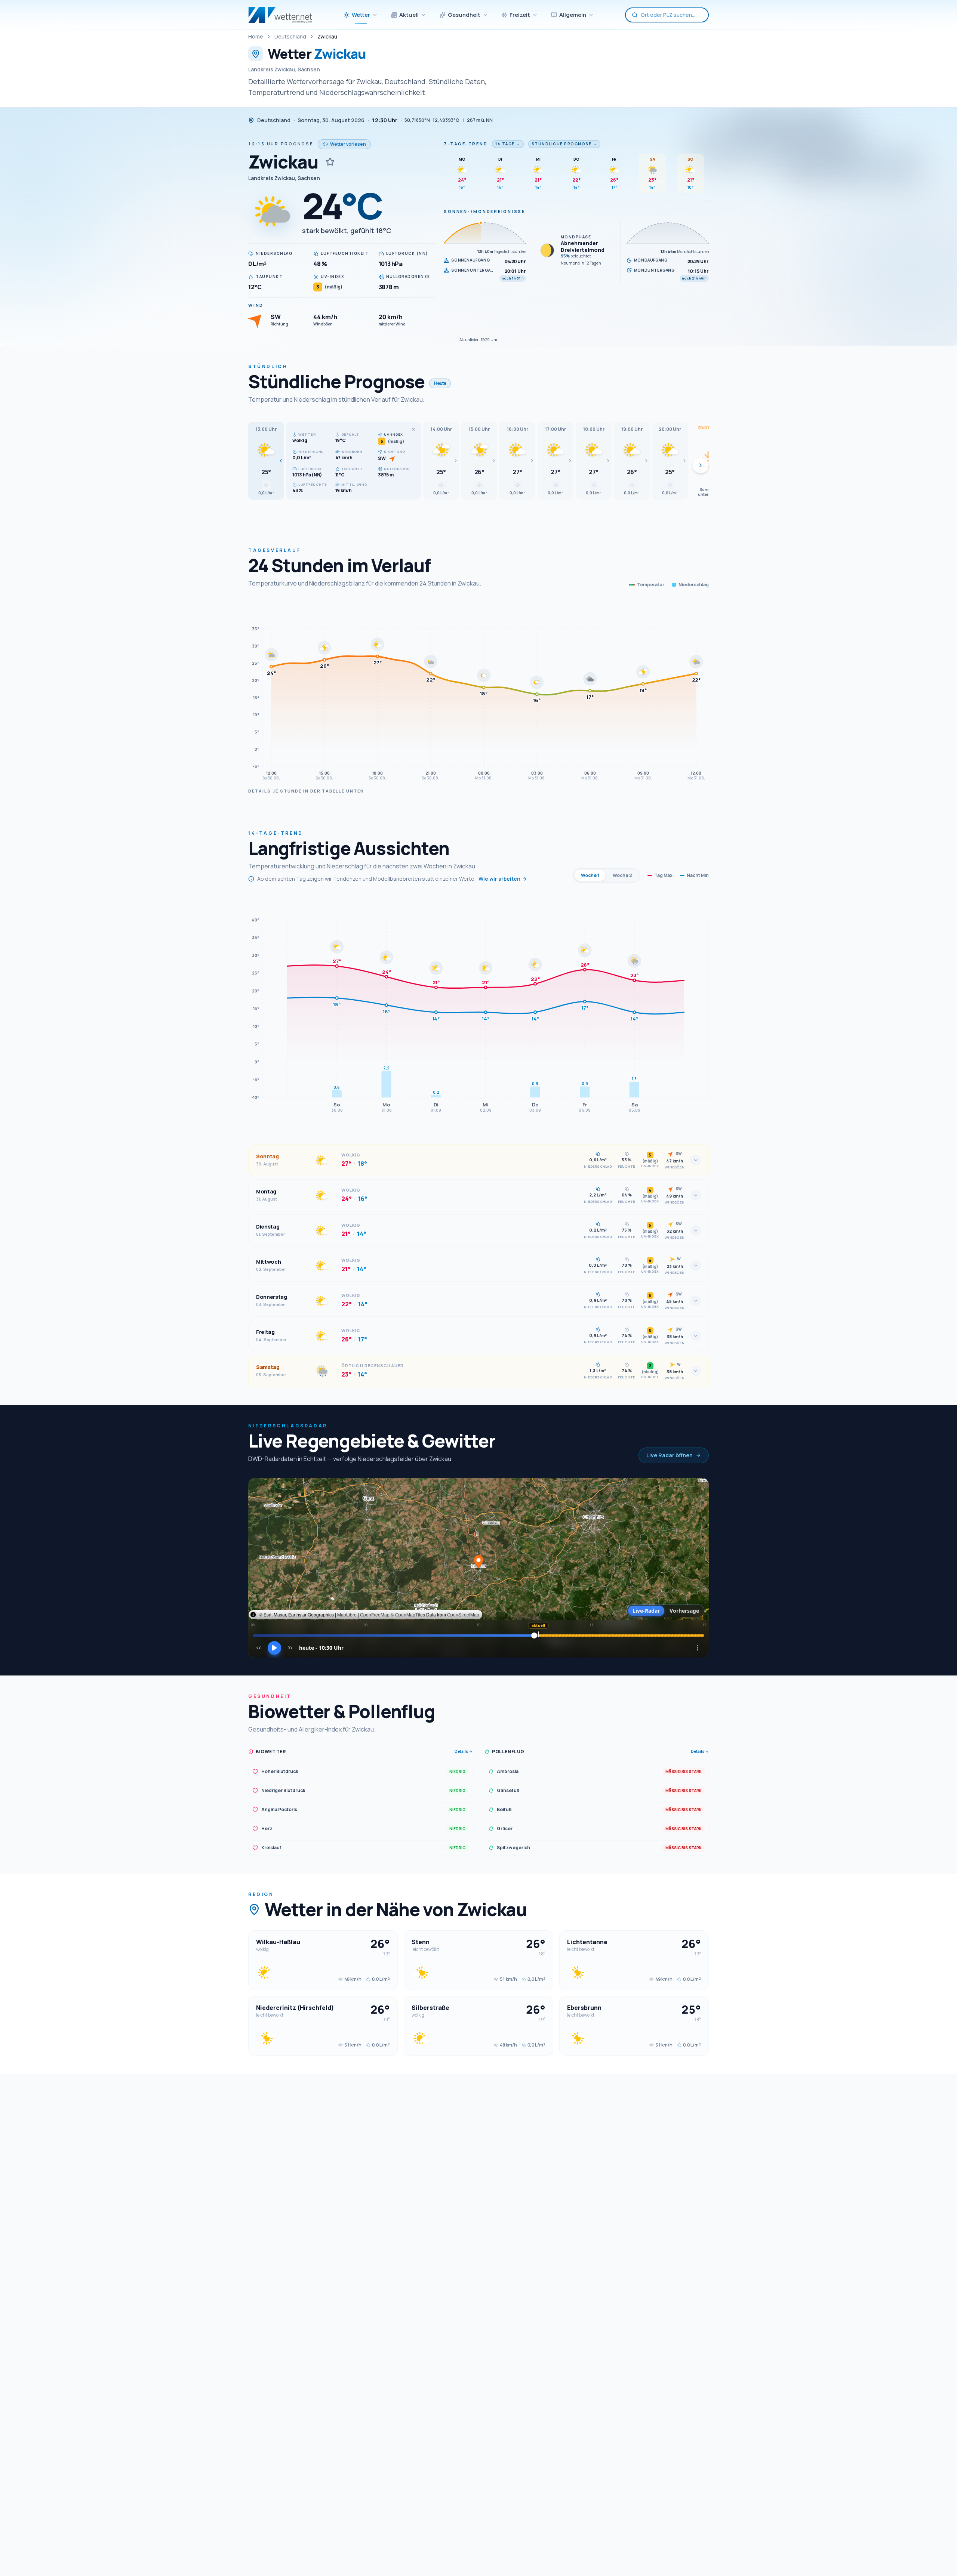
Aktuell (409, 15)
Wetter (361, 15)
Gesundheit (464, 15)
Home (256, 36)
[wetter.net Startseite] (280, 15)
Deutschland (290, 36)
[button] (266, 461)
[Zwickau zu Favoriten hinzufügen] (330, 162)
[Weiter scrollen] (701, 465)
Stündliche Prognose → (564, 144)
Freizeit (520, 15)
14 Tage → (508, 144)
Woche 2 (622, 875)
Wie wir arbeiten (499, 879)
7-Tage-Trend (466, 144)
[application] (478, 692)
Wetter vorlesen (348, 144)
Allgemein (573, 15)
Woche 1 (590, 875)
